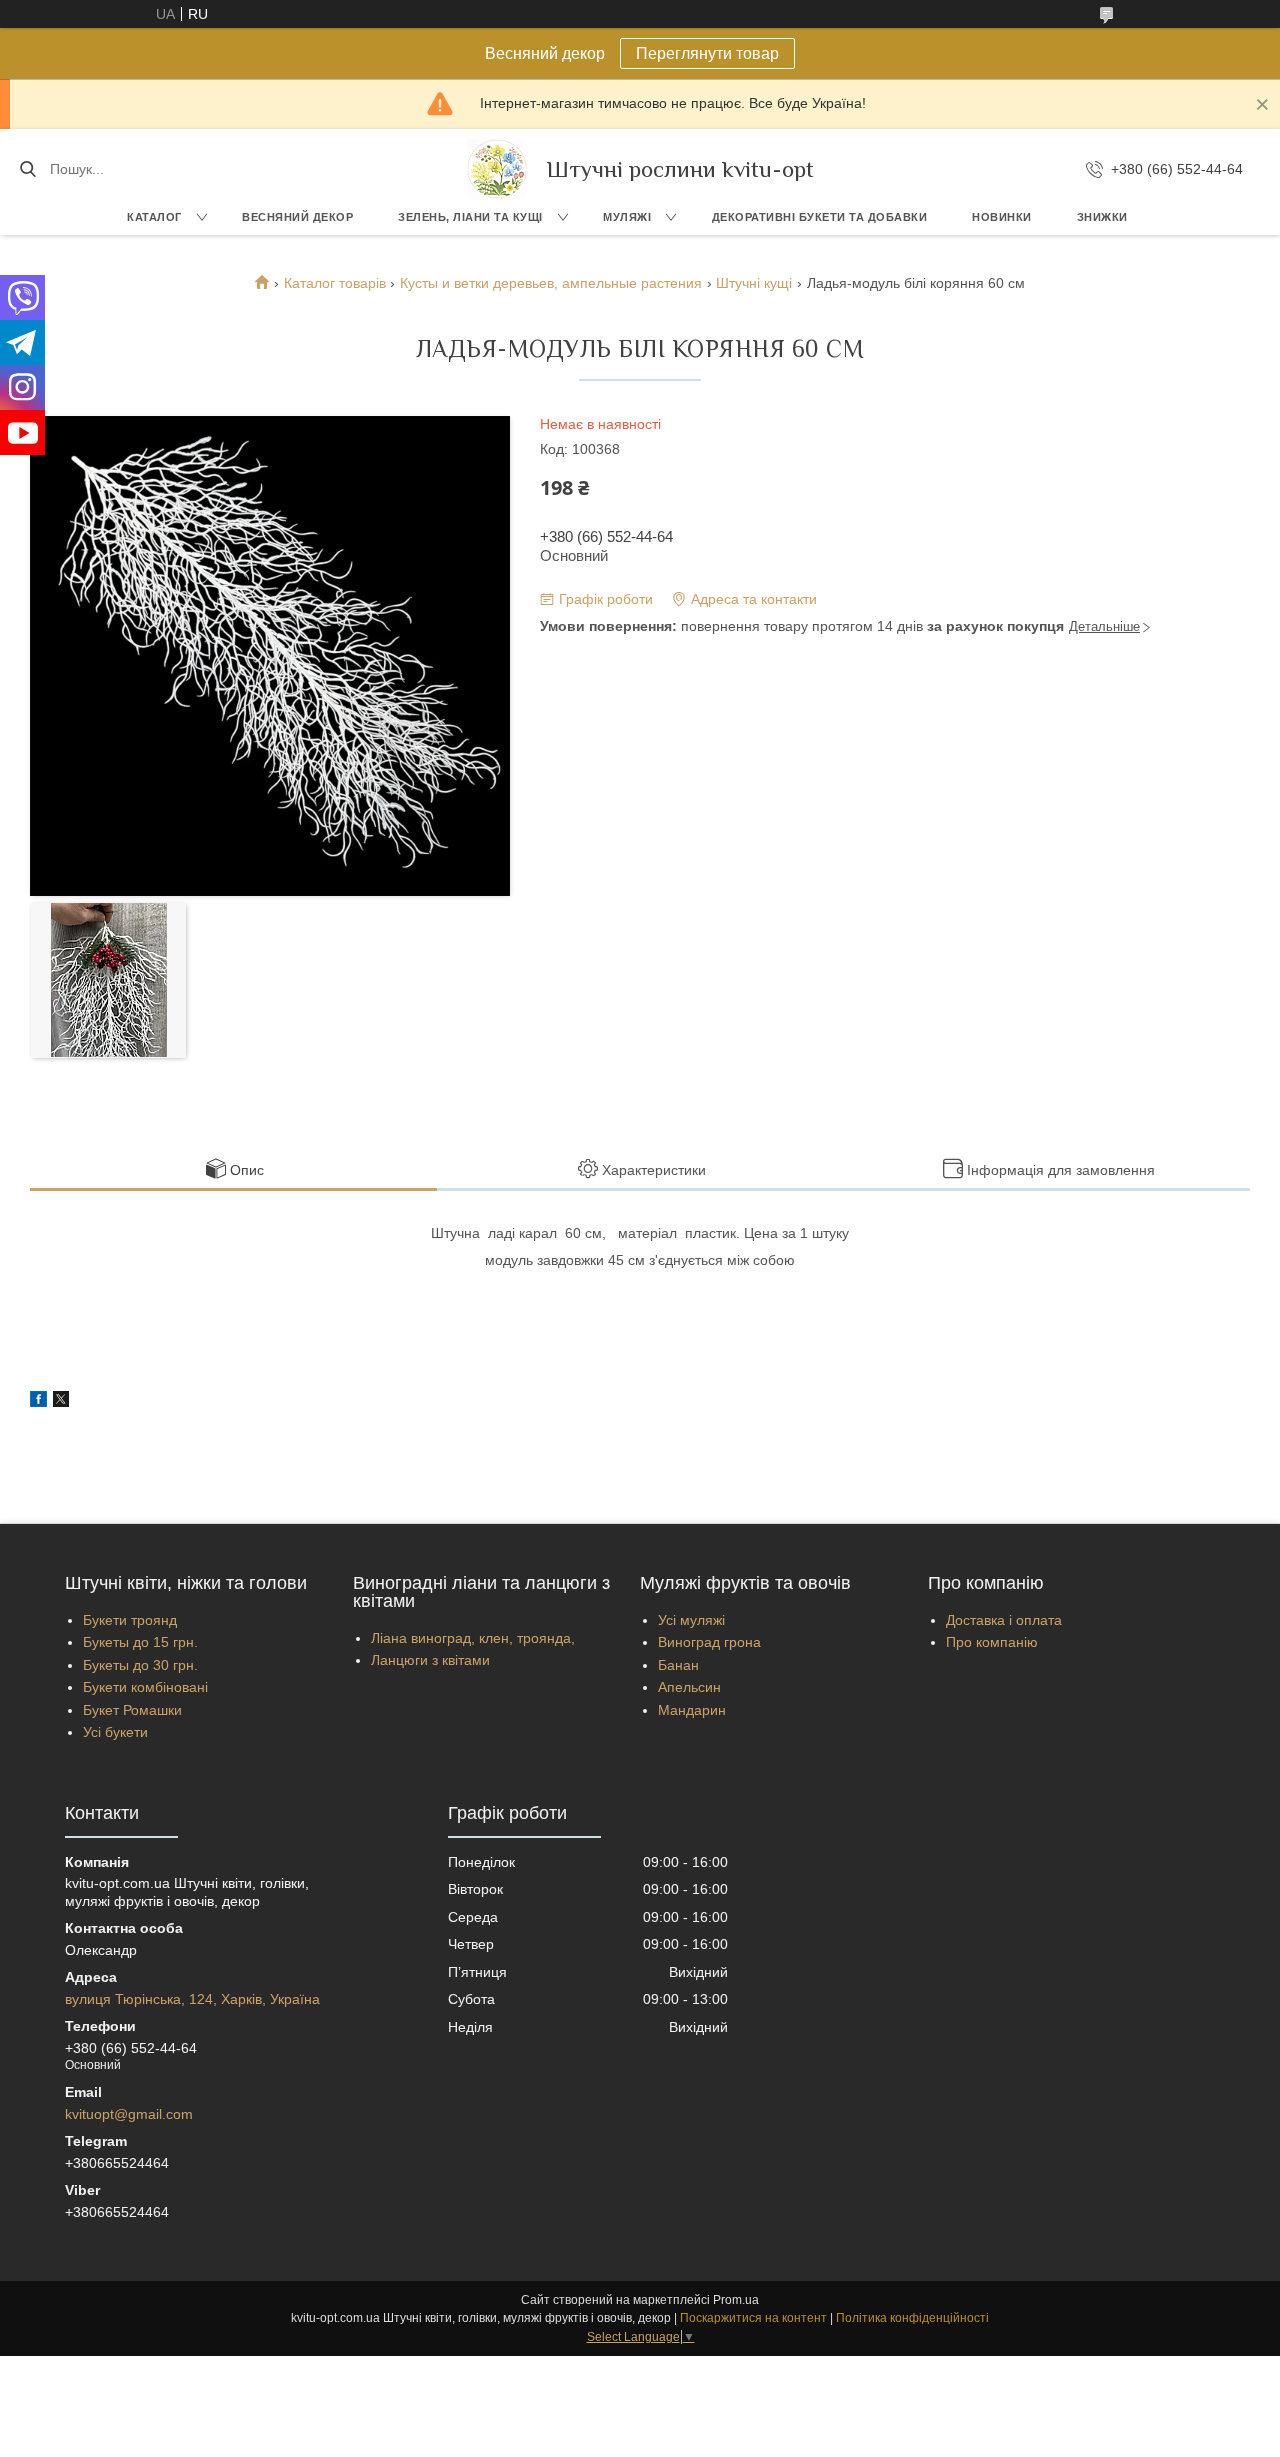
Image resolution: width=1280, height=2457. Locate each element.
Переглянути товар (707, 53)
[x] (61, 1402)
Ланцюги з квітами (430, 1660)
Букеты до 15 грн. (140, 1642)
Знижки (1102, 217)
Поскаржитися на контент (753, 2318)
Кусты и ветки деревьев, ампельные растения (551, 283)
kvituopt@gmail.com (129, 2114)
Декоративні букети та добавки (820, 217)
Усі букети (115, 1732)
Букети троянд (130, 1620)
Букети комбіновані (145, 1687)
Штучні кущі (754, 283)
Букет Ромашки (132, 1710)
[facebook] (38, 1402)
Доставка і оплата (1004, 1620)
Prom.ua (736, 2300)
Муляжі (627, 217)
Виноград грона (709, 1642)
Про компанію (992, 1642)
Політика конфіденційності (912, 2318)
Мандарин (692, 1710)
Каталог (154, 217)
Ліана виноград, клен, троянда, (473, 1638)
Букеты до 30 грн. (140, 1665)
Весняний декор (297, 217)
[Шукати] (27, 169)
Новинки (1002, 217)
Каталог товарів (335, 283)
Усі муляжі (691, 1620)
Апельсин (689, 1687)
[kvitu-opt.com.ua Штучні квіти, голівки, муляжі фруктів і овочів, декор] (497, 169)
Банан (678, 1665)
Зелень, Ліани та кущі (470, 217)
